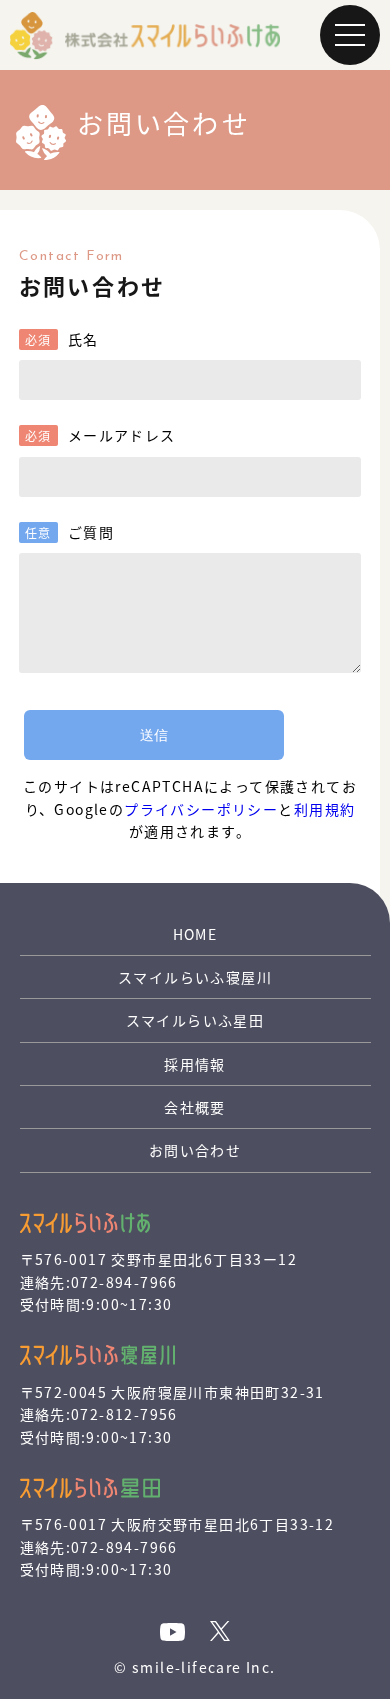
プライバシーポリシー (201, 809)
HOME (195, 934)
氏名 (83, 339)
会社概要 (195, 1107)
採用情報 (195, 1064)
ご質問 (91, 532)
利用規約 (325, 809)
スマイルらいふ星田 (195, 1020)
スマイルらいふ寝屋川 (195, 977)
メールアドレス (122, 435)
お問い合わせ (195, 1150)
